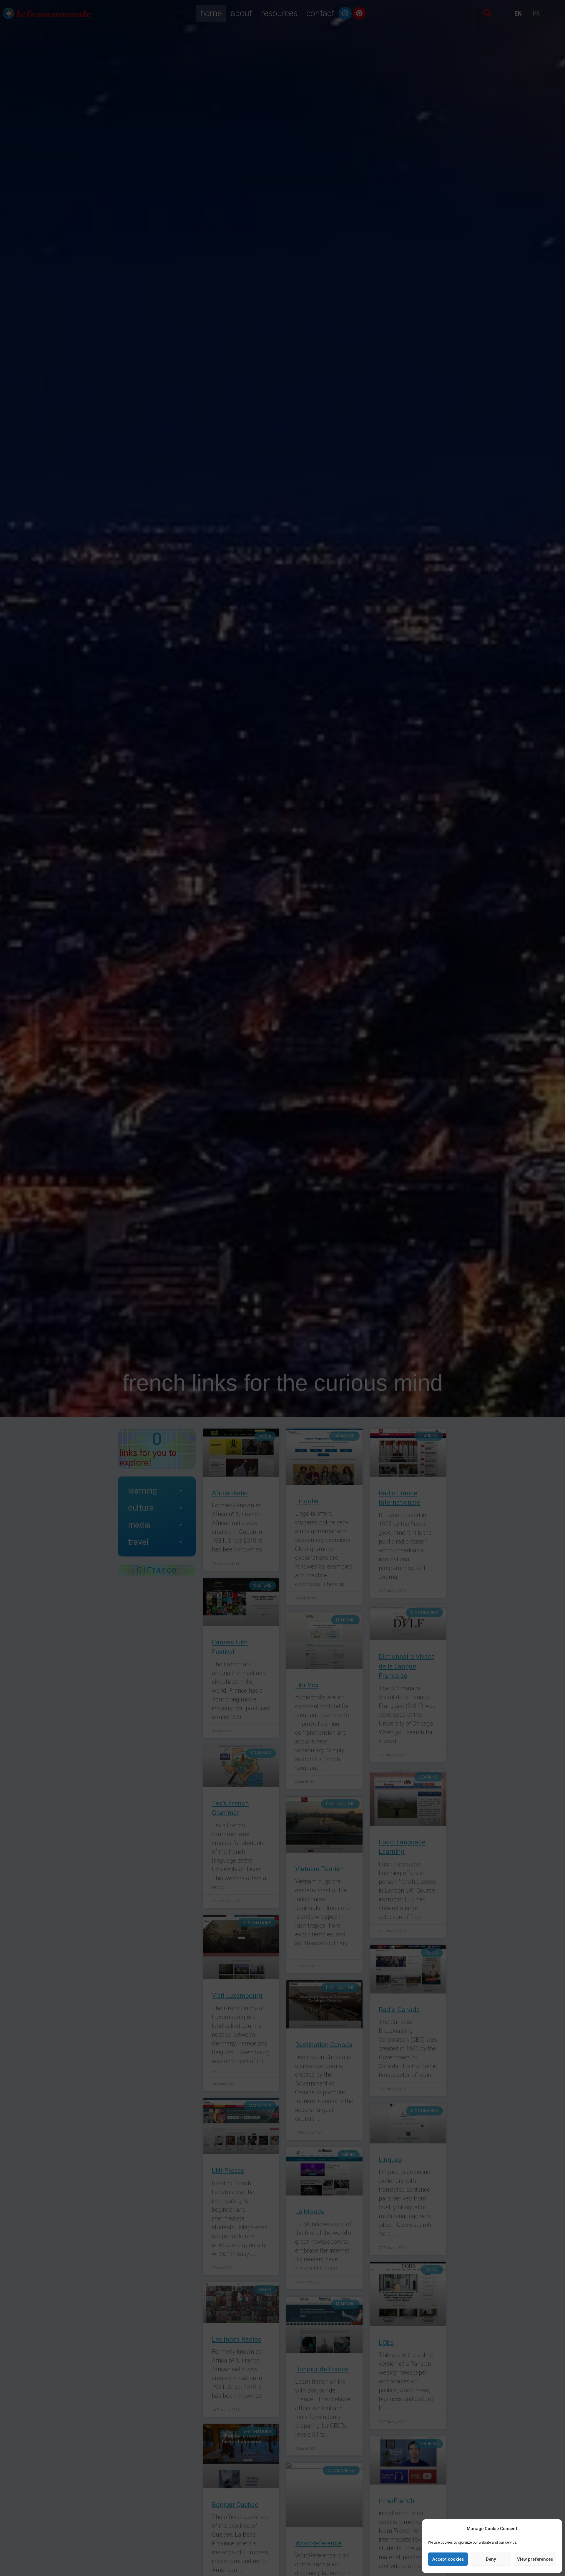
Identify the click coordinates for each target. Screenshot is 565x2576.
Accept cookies (448, 2559)
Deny (491, 2559)
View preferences (535, 2559)
